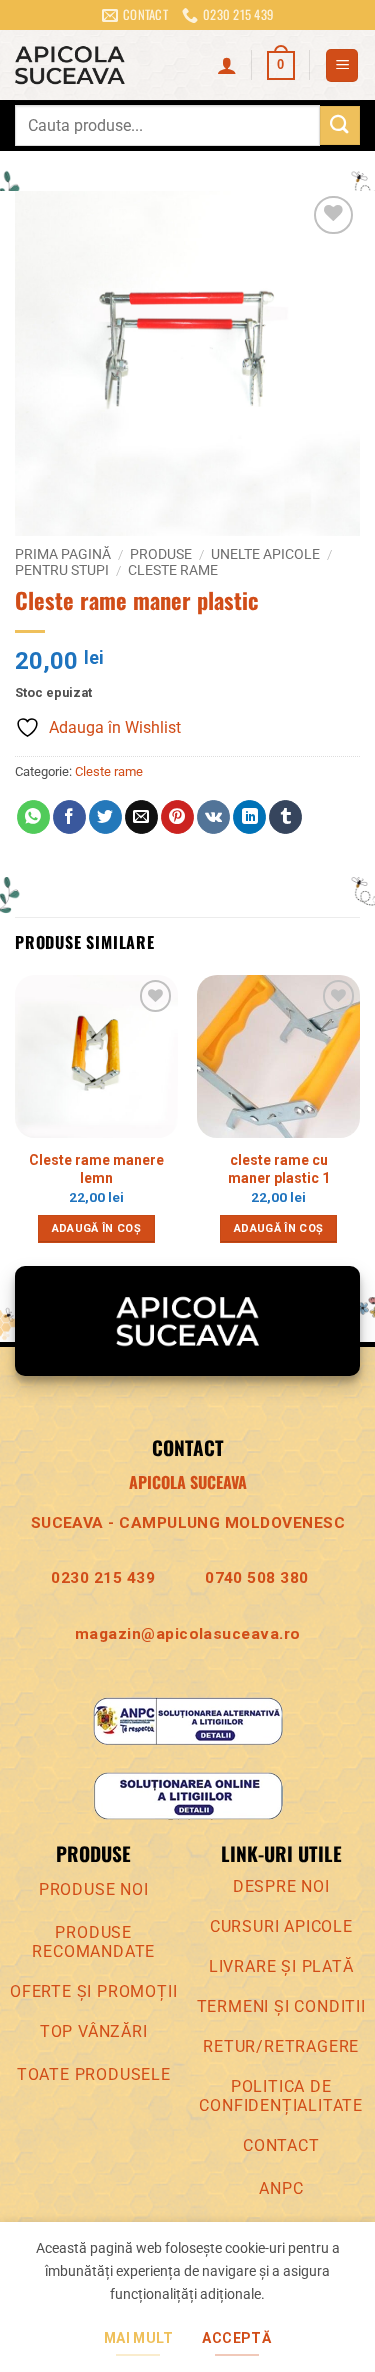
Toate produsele (94, 2074)
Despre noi (281, 1886)
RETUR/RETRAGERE (281, 2046)
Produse (161, 554)
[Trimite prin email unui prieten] (141, 817)
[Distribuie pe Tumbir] (285, 817)
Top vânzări (94, 2031)
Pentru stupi (62, 570)
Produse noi (94, 1889)
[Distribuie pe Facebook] (69, 817)
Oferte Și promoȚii (93, 1991)
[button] (281, 66)
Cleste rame (173, 570)
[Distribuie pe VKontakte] (213, 817)
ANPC (281, 2188)
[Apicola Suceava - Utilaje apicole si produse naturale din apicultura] (108, 65)
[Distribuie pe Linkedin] (249, 817)
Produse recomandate (93, 1942)
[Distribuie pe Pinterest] (177, 817)
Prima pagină (63, 554)
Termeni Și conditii (281, 2006)
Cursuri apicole (281, 1926)
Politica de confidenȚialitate (281, 2096)
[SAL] (188, 1719)
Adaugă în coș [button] (96, 1228)
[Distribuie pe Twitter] (105, 817)
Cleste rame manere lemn (96, 1169)
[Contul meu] (227, 65)
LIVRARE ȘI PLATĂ (281, 1966)
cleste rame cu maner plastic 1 (279, 1169)
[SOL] (188, 1795)
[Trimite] (340, 125)
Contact (281, 2145)
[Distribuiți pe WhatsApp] (33, 817)
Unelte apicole (265, 554)
